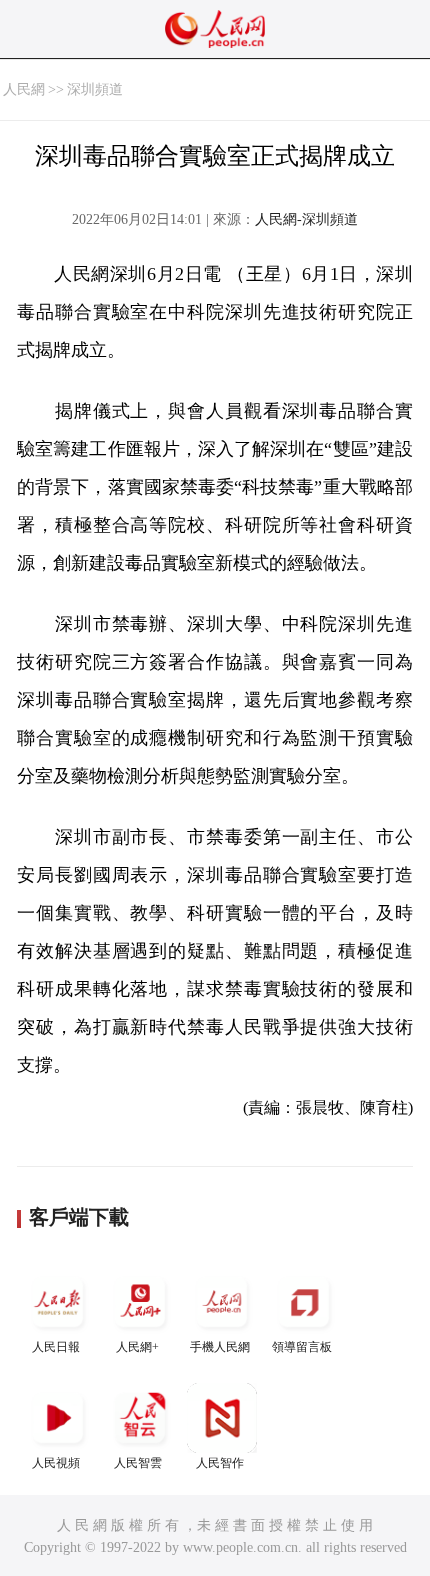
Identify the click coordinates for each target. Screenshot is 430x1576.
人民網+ (137, 1347)
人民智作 (220, 1463)
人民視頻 (56, 1463)
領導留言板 (302, 1347)
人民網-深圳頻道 (306, 219)
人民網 (24, 89)
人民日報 (56, 1347)
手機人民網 (220, 1347)
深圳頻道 (95, 89)
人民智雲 (138, 1463)
